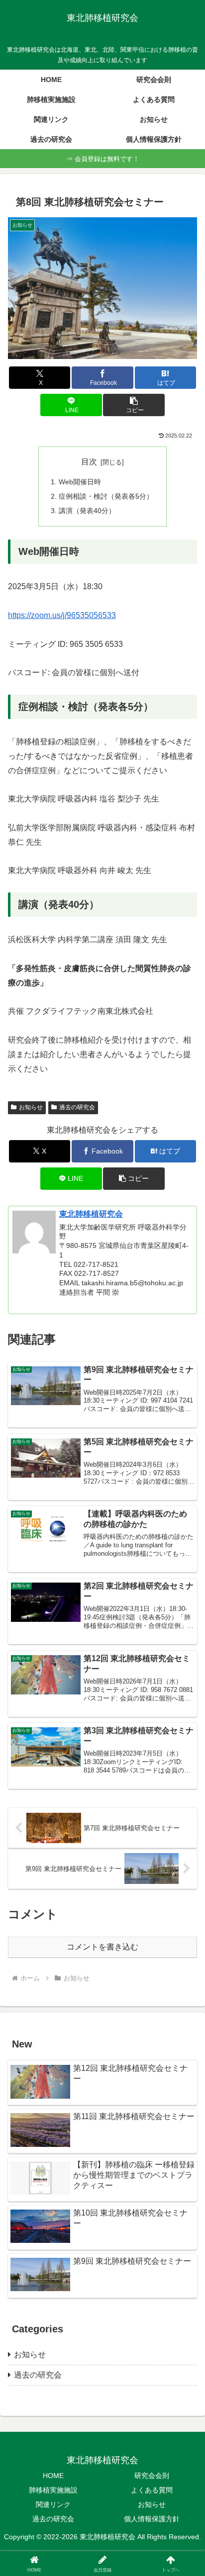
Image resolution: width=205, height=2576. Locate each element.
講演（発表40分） (87, 511)
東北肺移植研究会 (91, 1214)
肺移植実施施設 (53, 2490)
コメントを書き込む (102, 1947)
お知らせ (31, 1107)
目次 (89, 462)
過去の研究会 (77, 1107)
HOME (53, 2476)
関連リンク (53, 2504)
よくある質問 (152, 2490)
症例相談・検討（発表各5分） (106, 496)
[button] (134, 405)
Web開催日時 (80, 482)
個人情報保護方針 (152, 2519)
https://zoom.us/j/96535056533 (62, 615)
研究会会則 (152, 2476)
